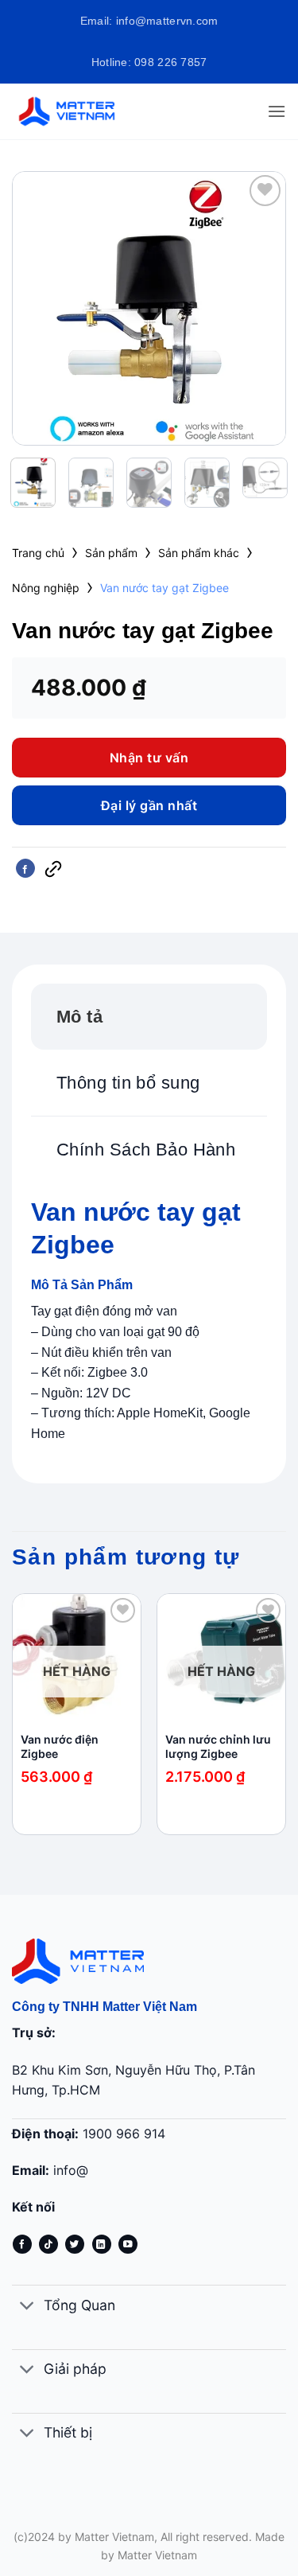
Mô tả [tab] (79, 1017)
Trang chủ (38, 553)
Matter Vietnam (157, 2555)
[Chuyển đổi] (27, 2307)
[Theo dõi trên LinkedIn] (102, 2244)
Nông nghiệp (46, 588)
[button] (277, 111)
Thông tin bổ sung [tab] (128, 1083)
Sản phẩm (111, 553)
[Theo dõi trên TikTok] (48, 2244)
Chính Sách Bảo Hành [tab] (146, 1150)
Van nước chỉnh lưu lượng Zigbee (218, 1746)
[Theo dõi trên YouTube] (128, 2244)
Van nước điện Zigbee (60, 1746)
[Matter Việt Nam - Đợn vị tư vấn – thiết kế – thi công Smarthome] (75, 111)
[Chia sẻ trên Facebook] (25, 868)
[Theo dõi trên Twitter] (75, 2244)
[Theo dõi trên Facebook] (22, 2244)
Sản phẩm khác (199, 553)
